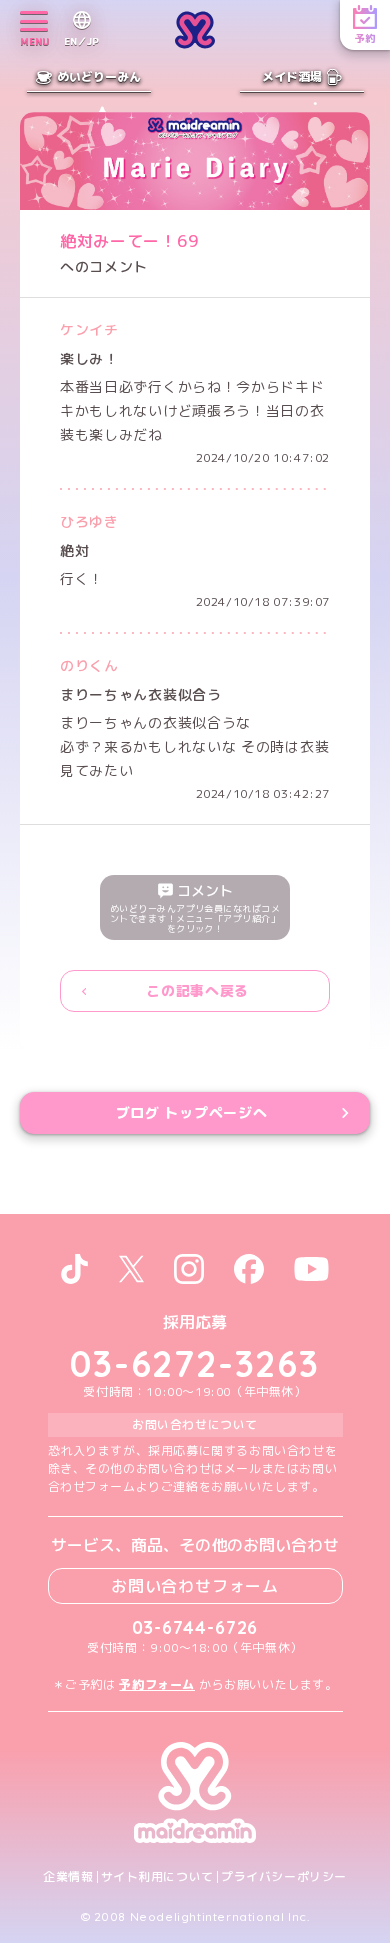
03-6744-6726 (195, 1627)
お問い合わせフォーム (195, 1586)
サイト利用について (157, 1877)
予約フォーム (157, 1684)
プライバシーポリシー (284, 1877)
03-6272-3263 (195, 1363)
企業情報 (68, 1877)
